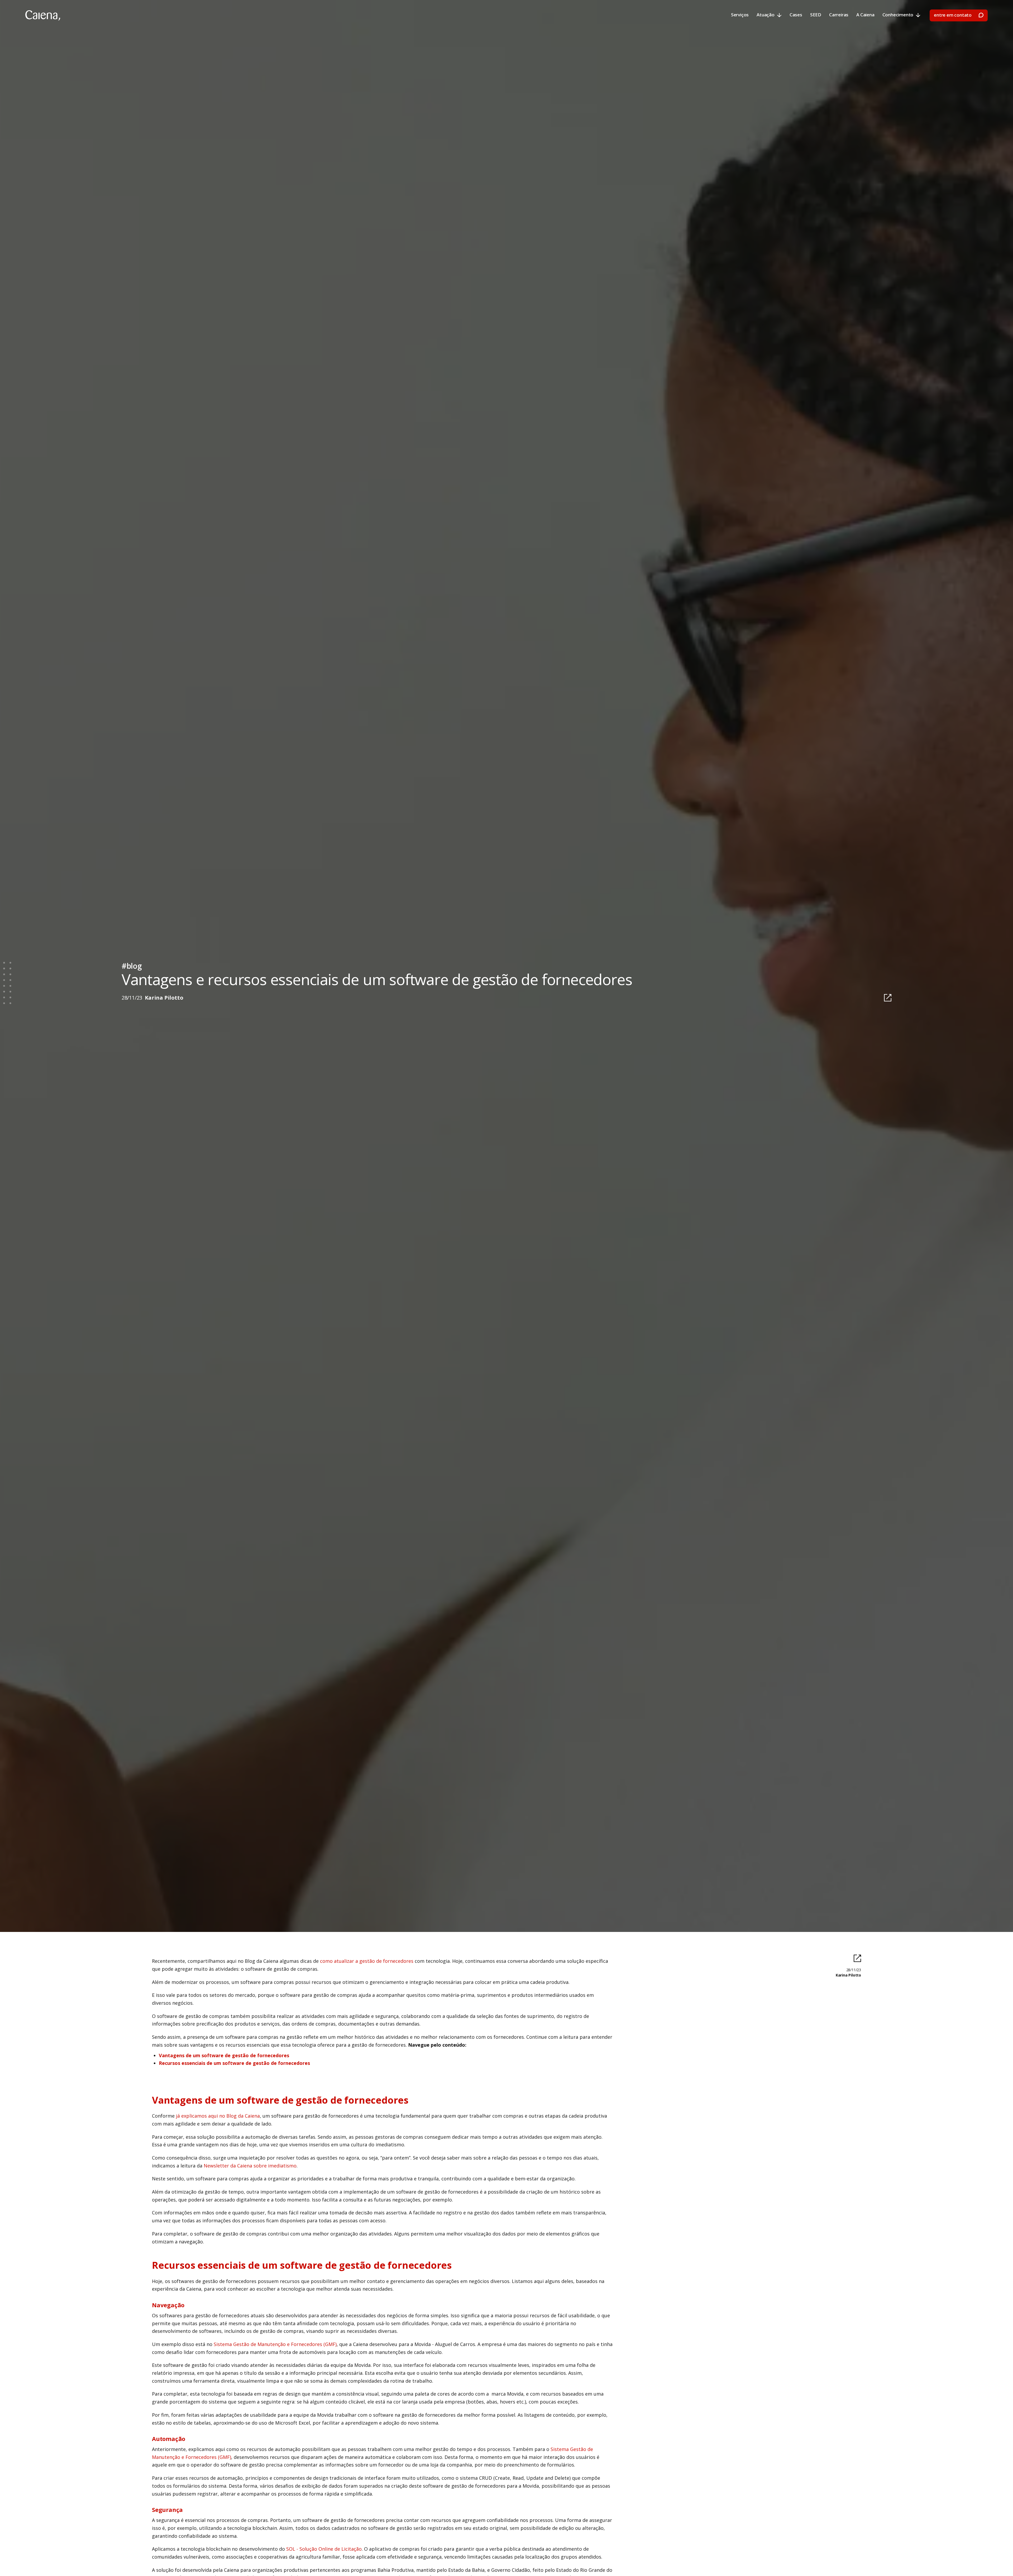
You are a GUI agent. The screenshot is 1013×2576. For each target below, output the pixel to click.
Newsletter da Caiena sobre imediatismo (250, 2166)
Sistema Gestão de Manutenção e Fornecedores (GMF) (275, 2344)
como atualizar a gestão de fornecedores (367, 1961)
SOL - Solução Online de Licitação (324, 2549)
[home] (43, 16)
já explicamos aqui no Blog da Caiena (218, 2116)
